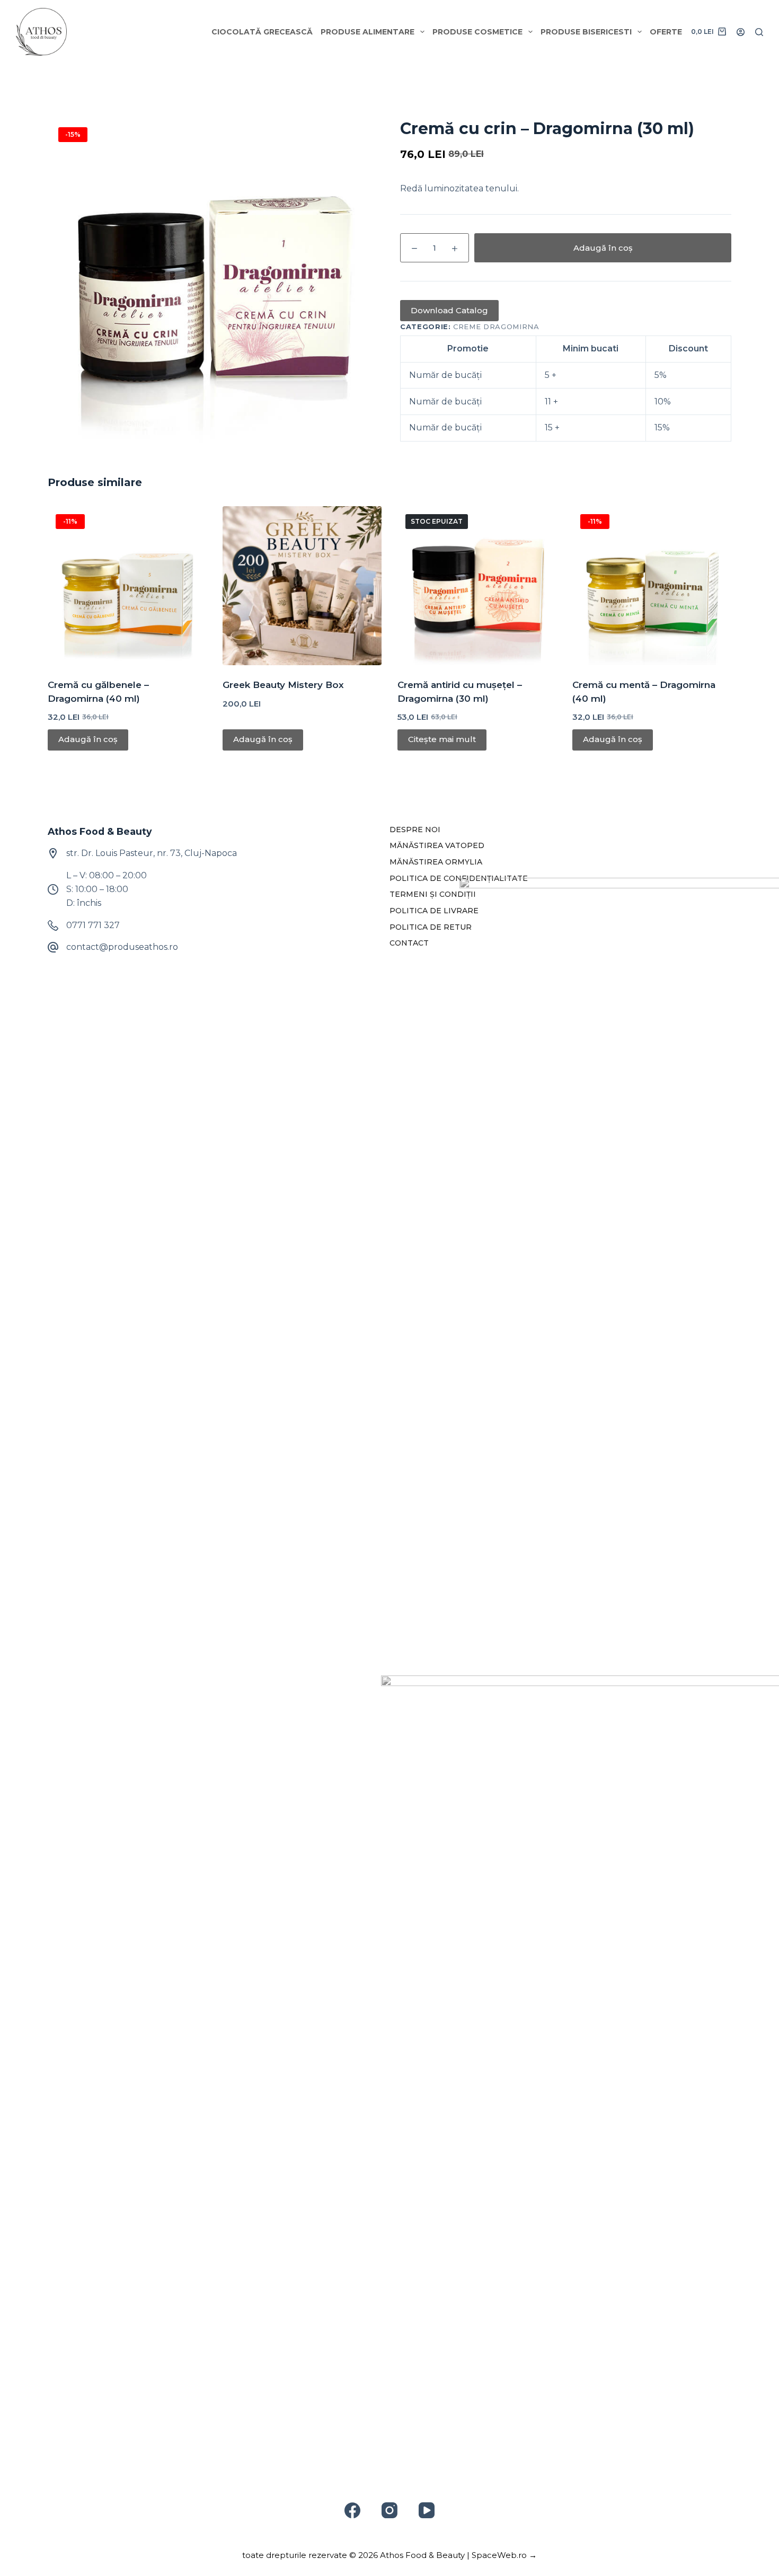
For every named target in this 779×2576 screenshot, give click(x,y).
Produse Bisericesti (586, 32)
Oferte (666, 32)
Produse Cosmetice (477, 32)
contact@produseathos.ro (122, 947)
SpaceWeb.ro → (504, 2555)
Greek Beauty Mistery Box (283, 685)
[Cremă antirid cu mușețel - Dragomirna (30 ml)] (477, 586)
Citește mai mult (442, 739)
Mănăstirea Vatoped (437, 845)
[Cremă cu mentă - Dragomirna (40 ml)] (652, 586)
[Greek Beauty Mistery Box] (302, 586)
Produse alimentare (368, 32)
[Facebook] (352, 2510)
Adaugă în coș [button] (88, 739)
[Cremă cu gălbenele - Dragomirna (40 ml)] (127, 586)
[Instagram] (389, 2510)
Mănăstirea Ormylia (436, 862)
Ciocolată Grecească (262, 32)
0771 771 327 (93, 925)
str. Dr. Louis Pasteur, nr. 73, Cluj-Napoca (152, 853)
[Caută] (759, 32)
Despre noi (415, 830)
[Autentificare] (741, 32)
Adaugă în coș (603, 248)
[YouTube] (427, 2510)
